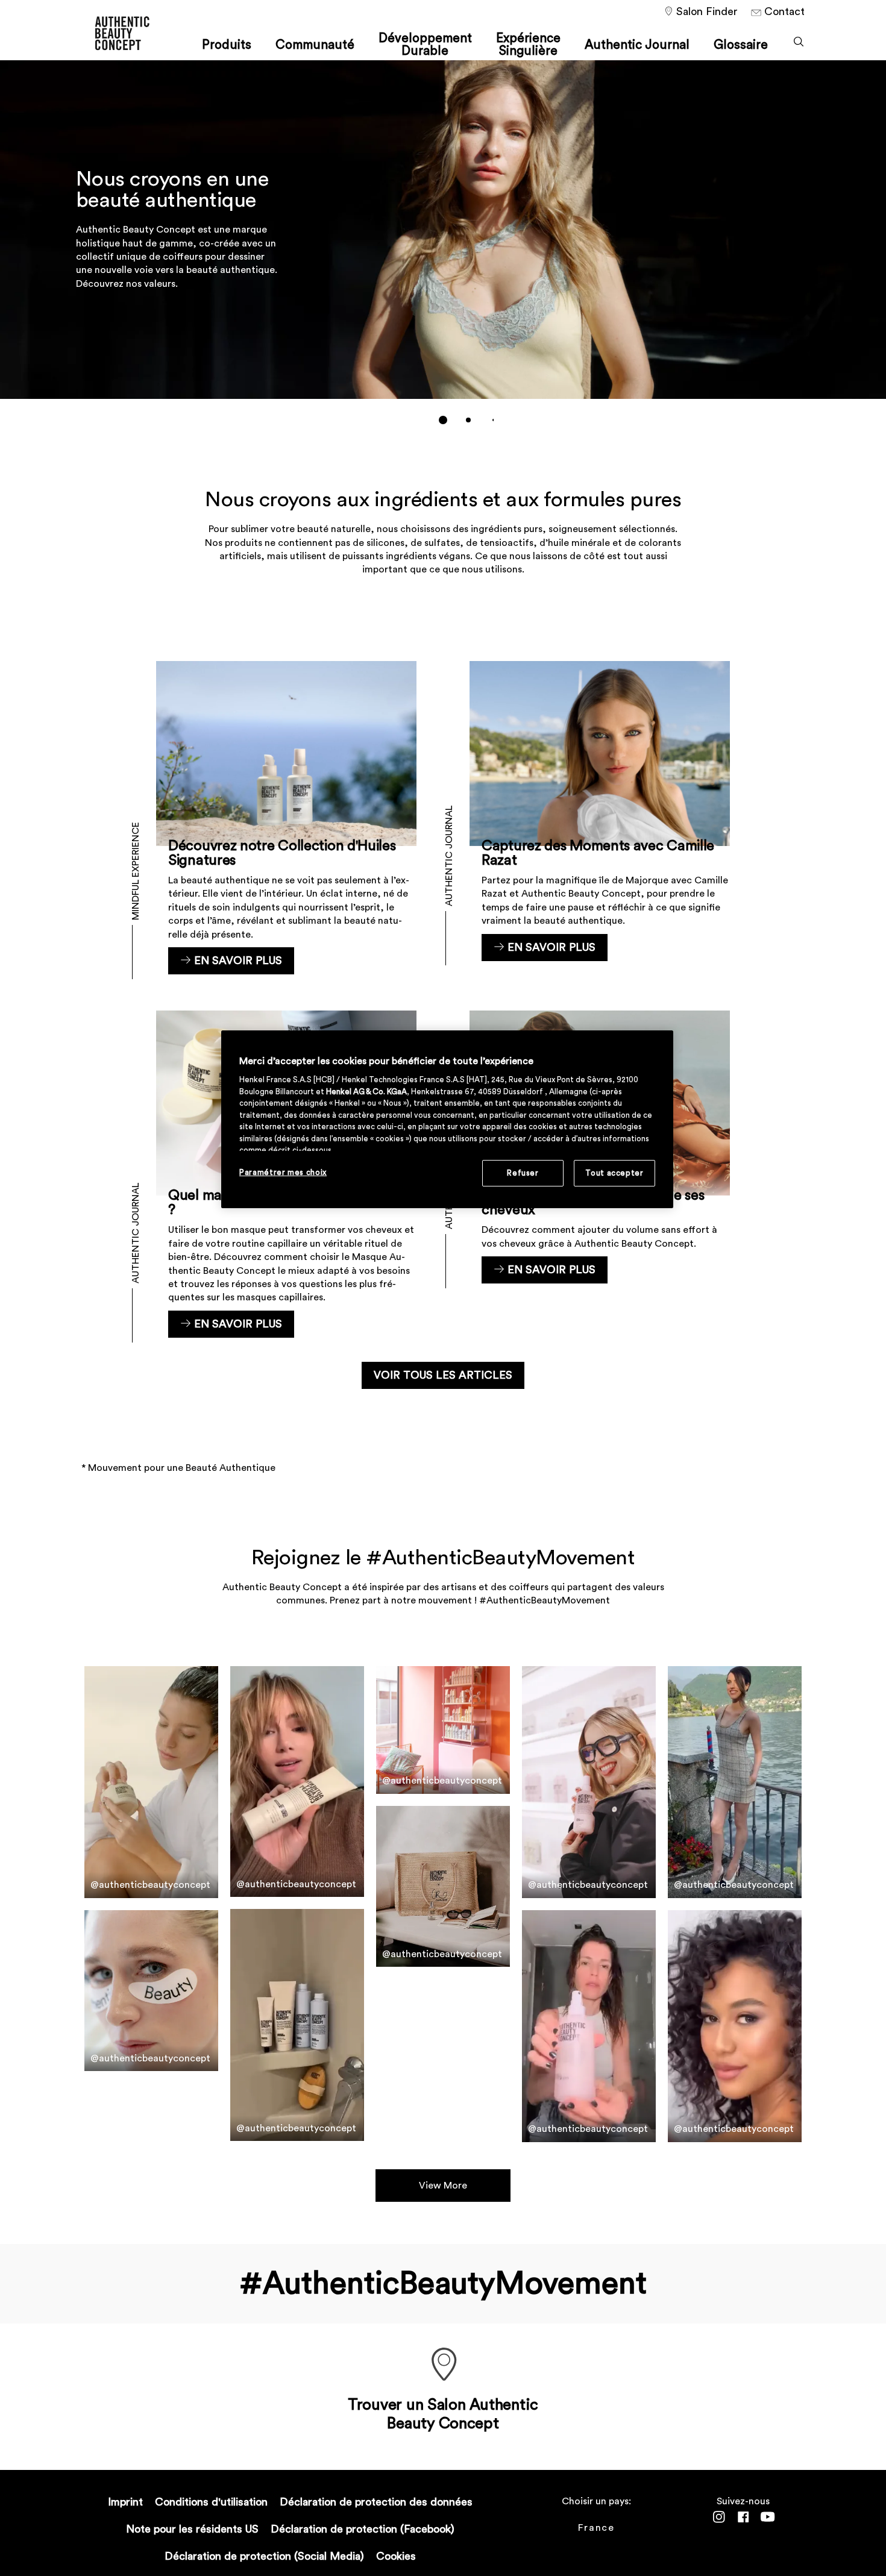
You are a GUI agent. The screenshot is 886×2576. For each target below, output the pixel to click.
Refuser (523, 1173)
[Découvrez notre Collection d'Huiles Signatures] (286, 818)
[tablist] (443, 420)
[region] (447, 1119)
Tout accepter (614, 1173)
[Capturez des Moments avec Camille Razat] (600, 818)
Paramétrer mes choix (283, 1172)
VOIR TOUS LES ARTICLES (443, 1375)
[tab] (443, 420)
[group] (443, 251)
